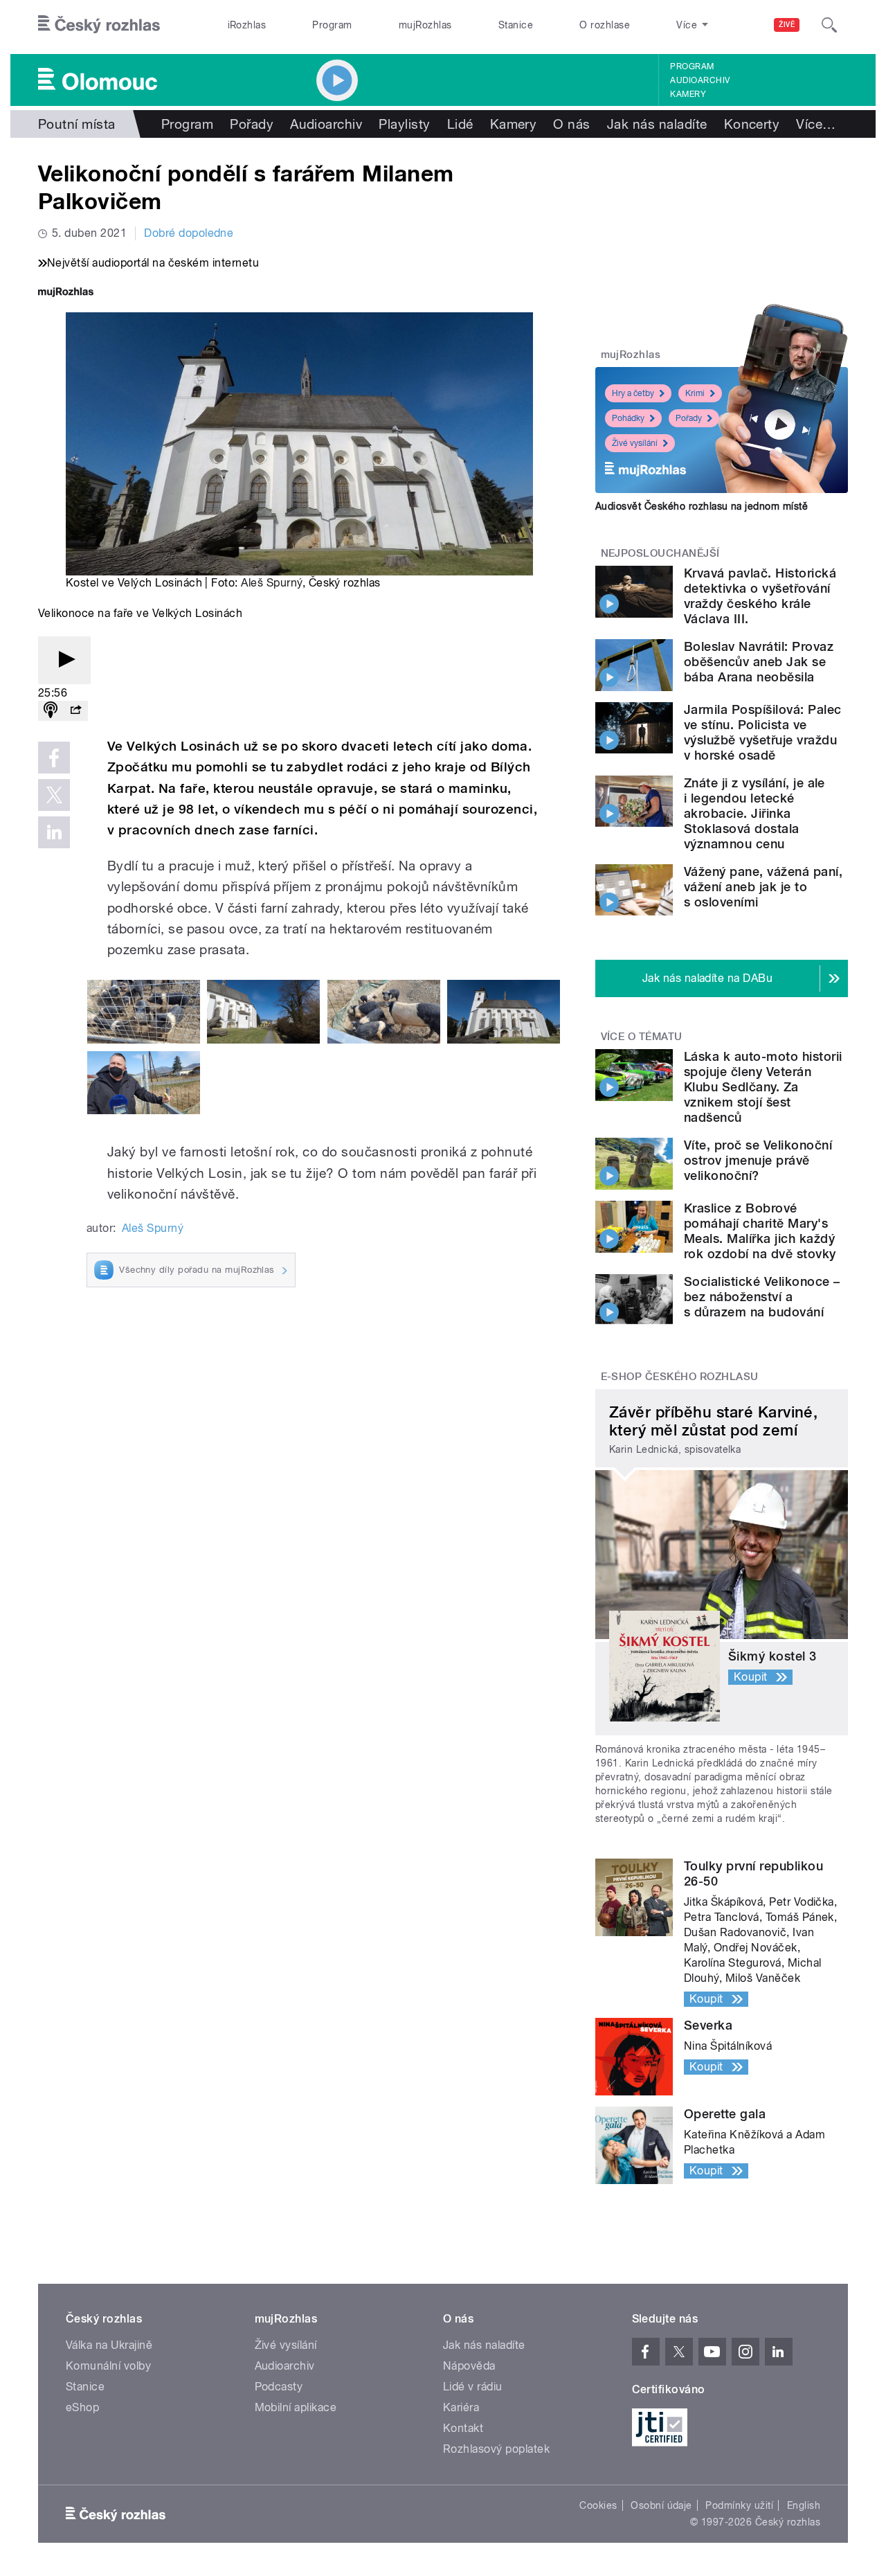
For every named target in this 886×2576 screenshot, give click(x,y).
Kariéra (461, 2407)
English (804, 2505)
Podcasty (279, 2387)
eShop (82, 2407)
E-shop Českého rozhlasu (680, 1377)
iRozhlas (247, 25)
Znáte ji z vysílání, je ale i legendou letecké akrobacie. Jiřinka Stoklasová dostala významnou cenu (754, 813)
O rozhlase (605, 25)
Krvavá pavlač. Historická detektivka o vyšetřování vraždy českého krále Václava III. (760, 596)
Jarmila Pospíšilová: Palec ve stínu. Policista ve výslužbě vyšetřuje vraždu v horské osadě (762, 732)
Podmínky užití (739, 2505)
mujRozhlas (425, 25)
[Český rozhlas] (99, 25)
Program (332, 25)
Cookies (598, 2505)
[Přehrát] (64, 660)
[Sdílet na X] (54, 795)
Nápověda (469, 2366)
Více (816, 124)
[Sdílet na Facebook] (54, 758)
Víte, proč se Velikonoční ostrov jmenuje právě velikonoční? (758, 1160)
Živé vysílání (635, 443)
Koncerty (752, 124)
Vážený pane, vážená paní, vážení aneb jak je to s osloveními (763, 887)
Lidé (460, 124)
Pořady (252, 124)
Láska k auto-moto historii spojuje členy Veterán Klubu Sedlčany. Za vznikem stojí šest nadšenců (763, 1087)
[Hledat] (829, 25)
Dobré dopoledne (189, 233)
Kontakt (463, 2428)
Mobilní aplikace (296, 2407)
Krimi (695, 393)
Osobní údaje (661, 2505)
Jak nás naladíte (657, 124)
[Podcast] (51, 711)
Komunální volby (108, 2366)
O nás (571, 124)
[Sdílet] (75, 711)
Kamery (688, 94)
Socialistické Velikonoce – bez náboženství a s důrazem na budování (762, 1297)
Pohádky (628, 418)
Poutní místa (77, 124)
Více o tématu (642, 1037)
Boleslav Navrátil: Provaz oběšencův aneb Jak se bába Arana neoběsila (759, 662)
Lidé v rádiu (473, 2387)
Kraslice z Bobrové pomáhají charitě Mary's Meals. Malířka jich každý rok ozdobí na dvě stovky (760, 1231)
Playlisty (404, 124)
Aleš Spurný (271, 583)
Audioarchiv (700, 80)
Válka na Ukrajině (109, 2345)
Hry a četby (633, 393)
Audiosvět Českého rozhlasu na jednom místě (702, 506)
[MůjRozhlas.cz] (66, 293)
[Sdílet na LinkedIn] (54, 832)
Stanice (516, 25)
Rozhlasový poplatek (496, 2449)
